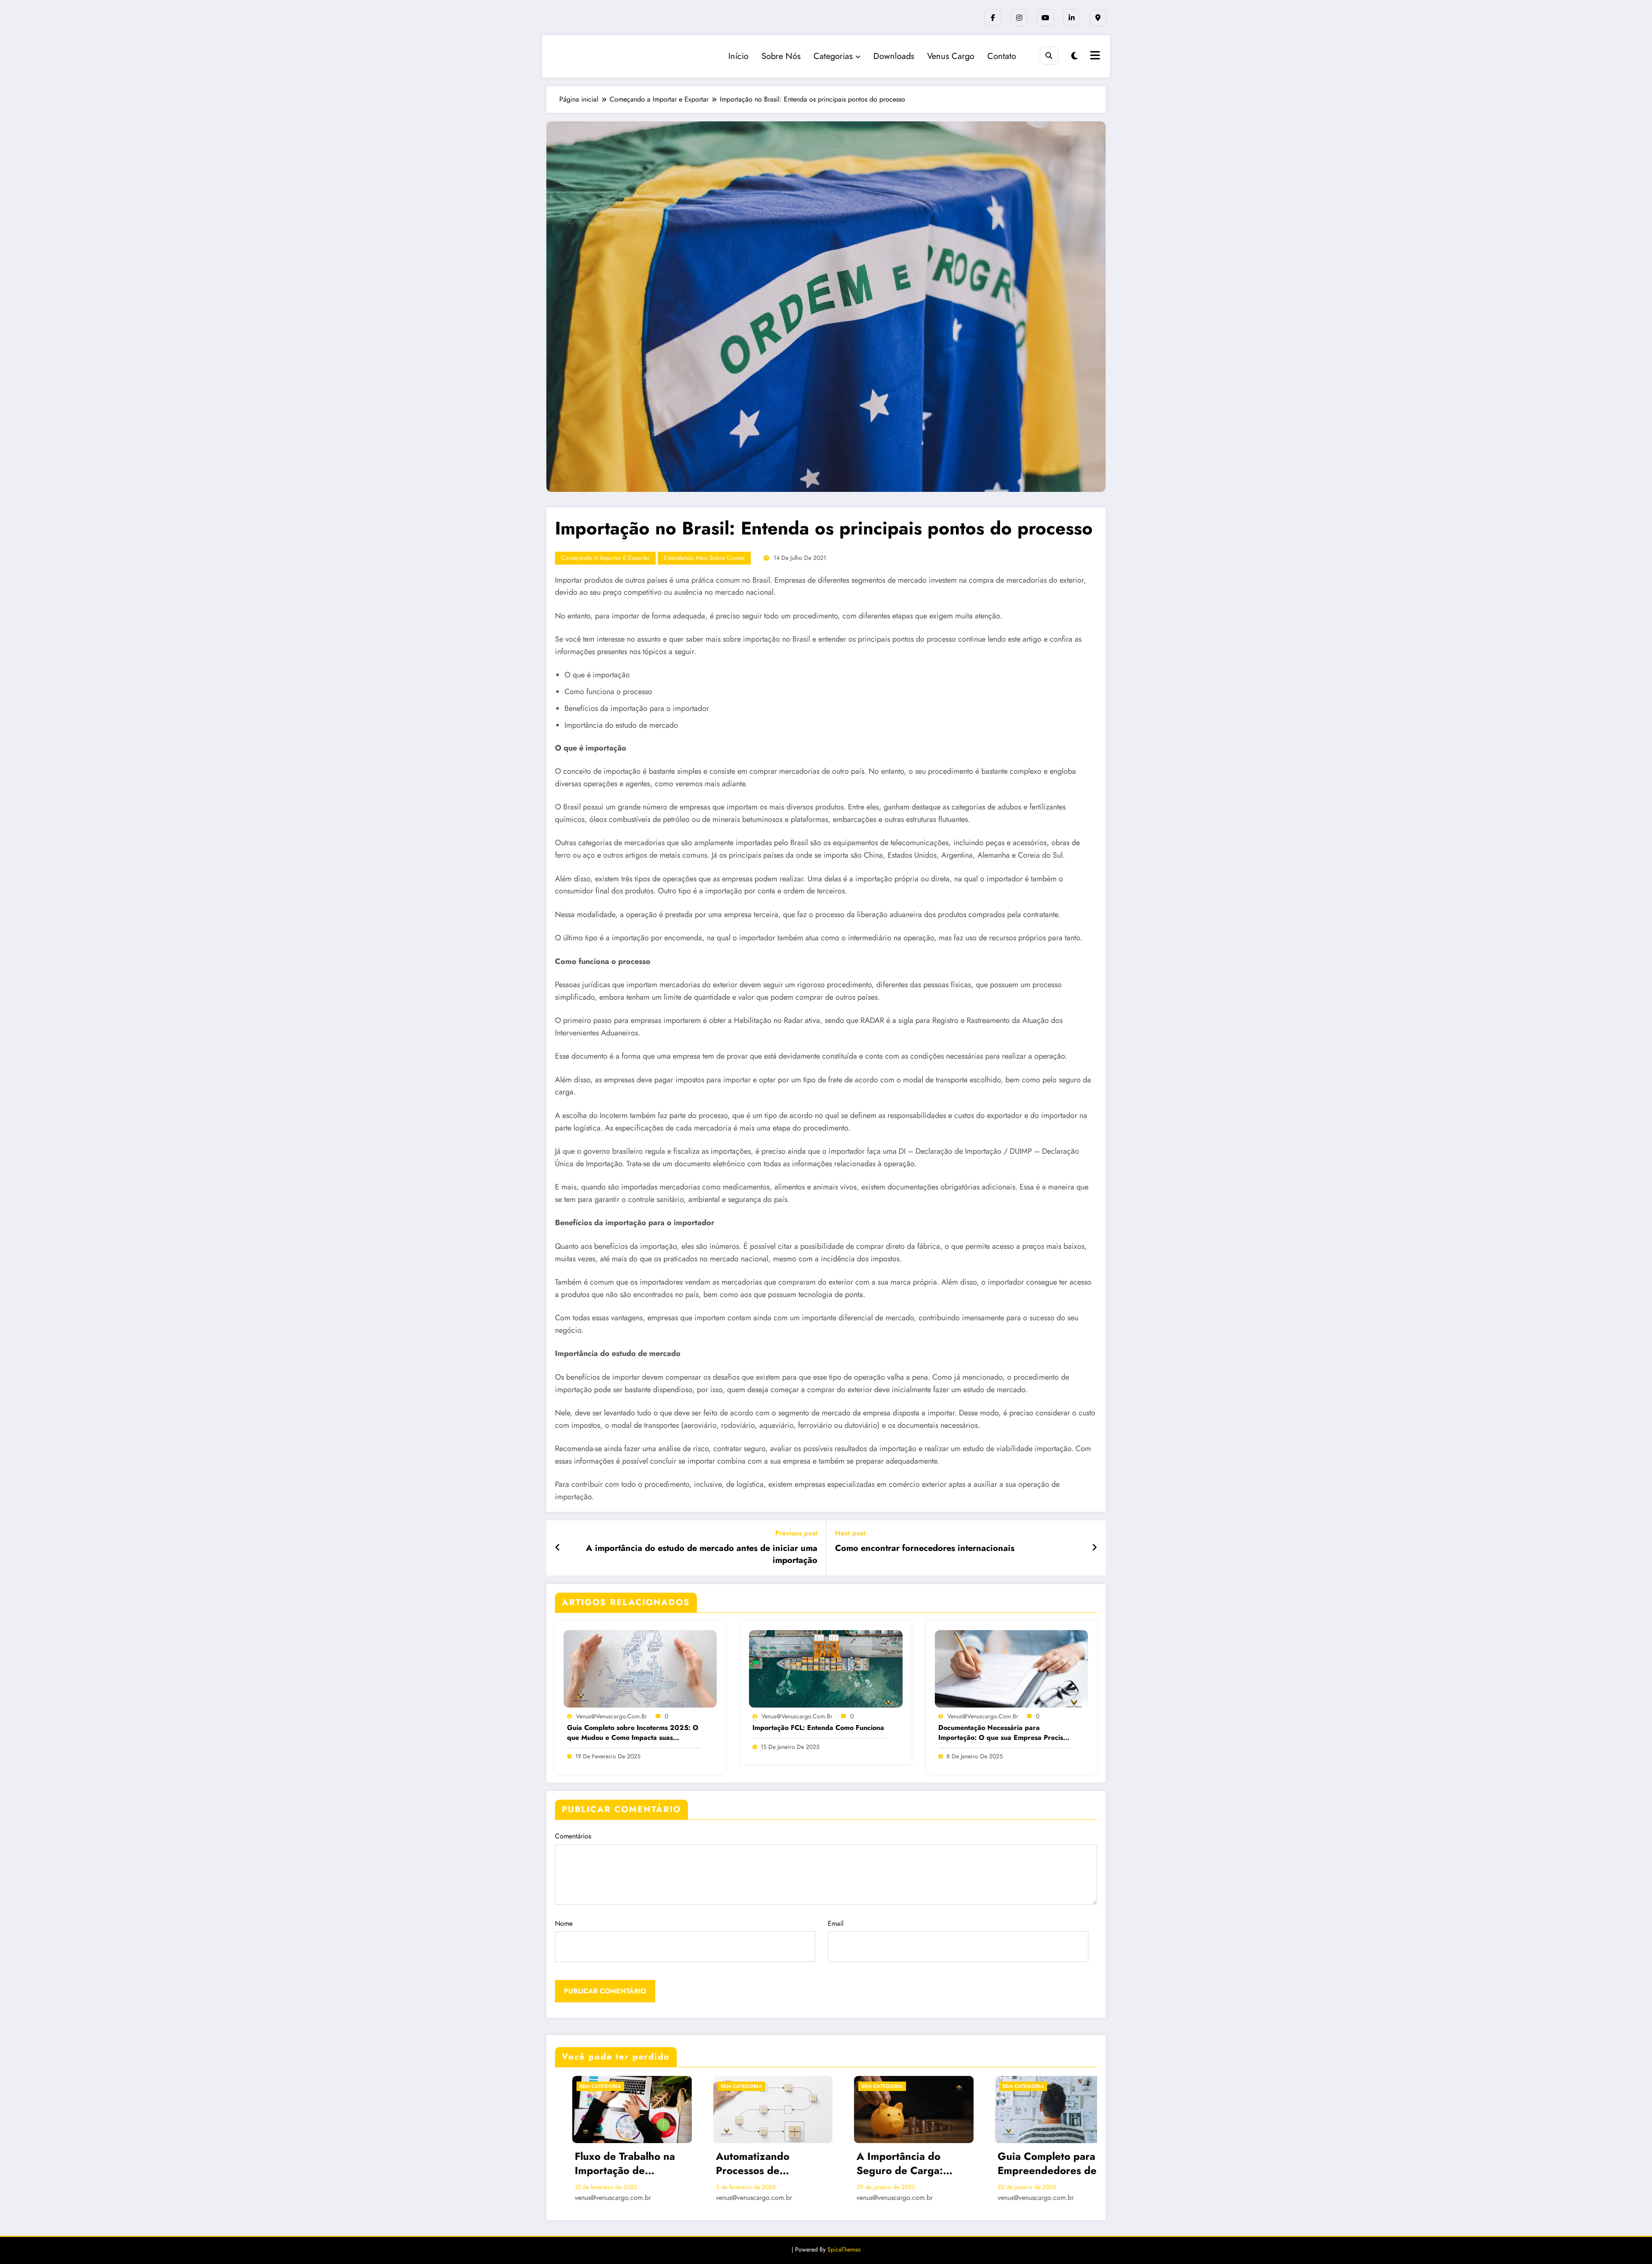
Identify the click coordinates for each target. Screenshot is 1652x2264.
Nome (564, 1923)
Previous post (796, 1533)
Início (738, 56)
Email (836, 1923)
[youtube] (1045, 18)
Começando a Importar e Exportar (605, 558)
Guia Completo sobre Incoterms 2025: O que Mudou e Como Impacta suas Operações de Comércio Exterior (633, 1733)
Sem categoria (583, 2086)
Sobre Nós (781, 56)
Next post (850, 1533)
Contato (1002, 56)
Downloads (894, 56)
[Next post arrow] (1094, 1548)
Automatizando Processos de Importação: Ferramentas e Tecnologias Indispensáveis (735, 2164)
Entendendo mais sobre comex (704, 558)
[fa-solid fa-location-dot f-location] (1098, 18)
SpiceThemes (844, 2249)
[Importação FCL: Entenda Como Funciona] (826, 1668)
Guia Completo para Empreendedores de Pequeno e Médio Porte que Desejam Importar (1037, 2164)
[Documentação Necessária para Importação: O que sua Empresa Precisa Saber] (1011, 1668)
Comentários (573, 1836)
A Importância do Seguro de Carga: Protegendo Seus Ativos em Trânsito (884, 2164)
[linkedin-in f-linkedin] (1072, 18)
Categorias (833, 56)
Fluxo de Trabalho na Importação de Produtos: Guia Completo (608, 2164)
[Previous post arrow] (558, 1548)
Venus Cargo (951, 56)
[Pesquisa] (1049, 56)
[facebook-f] (993, 18)
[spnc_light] (1074, 56)
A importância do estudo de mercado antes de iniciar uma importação (702, 1554)
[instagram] (1019, 18)
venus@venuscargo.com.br (612, 1716)
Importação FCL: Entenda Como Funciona (818, 1728)
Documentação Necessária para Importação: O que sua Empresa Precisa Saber (1003, 1733)
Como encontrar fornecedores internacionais (925, 1548)
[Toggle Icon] (1094, 56)
